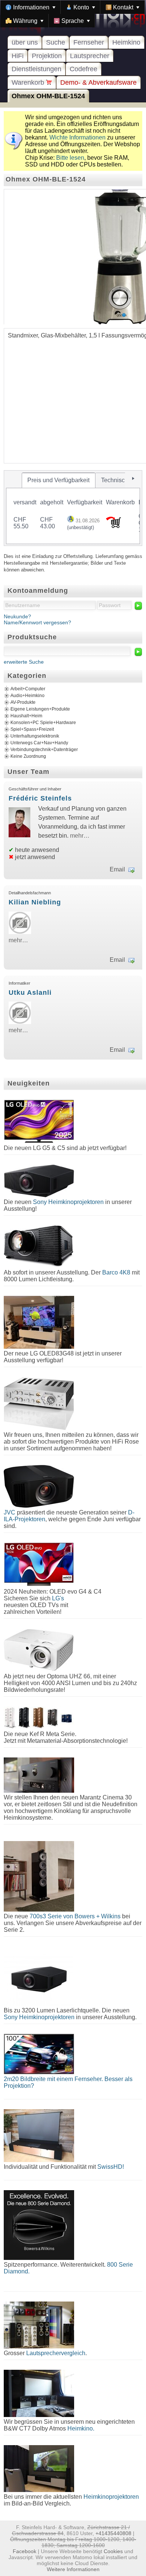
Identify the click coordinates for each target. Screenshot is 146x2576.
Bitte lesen (70, 158)
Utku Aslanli (30, 993)
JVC (10, 1512)
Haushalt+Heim (26, 716)
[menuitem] (31, 7)
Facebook (25, 2551)
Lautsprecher (90, 56)
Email (117, 869)
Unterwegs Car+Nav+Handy (39, 743)
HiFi (18, 56)
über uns (25, 42)
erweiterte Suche (24, 662)
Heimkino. (81, 2428)
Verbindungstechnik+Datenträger (44, 750)
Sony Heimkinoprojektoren (68, 1202)
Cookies (113, 2551)
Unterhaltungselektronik (35, 736)
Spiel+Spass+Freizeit (32, 729)
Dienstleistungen (36, 69)
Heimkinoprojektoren (111, 2497)
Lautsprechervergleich (56, 2353)
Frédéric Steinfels (40, 798)
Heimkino (126, 42)
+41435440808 (113, 2533)
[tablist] (73, 508)
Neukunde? (17, 616)
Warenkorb (29, 82)
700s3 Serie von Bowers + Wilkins (75, 1916)
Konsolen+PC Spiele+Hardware (43, 723)
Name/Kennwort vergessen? (37, 622)
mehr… (80, 836)
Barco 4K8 (116, 1272)
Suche (56, 42)
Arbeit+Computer (28, 689)
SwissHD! (110, 2167)
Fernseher (89, 42)
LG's (58, 1598)
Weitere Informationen (73, 2569)
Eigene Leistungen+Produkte (40, 709)
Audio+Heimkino (28, 696)
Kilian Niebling (35, 902)
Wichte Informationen (77, 137)
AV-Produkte (23, 702)
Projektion (47, 56)
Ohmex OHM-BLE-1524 (48, 96)
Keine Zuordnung (28, 756)
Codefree (83, 69)
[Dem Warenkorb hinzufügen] (113, 526)
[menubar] (73, 14)
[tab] (59, 480)
